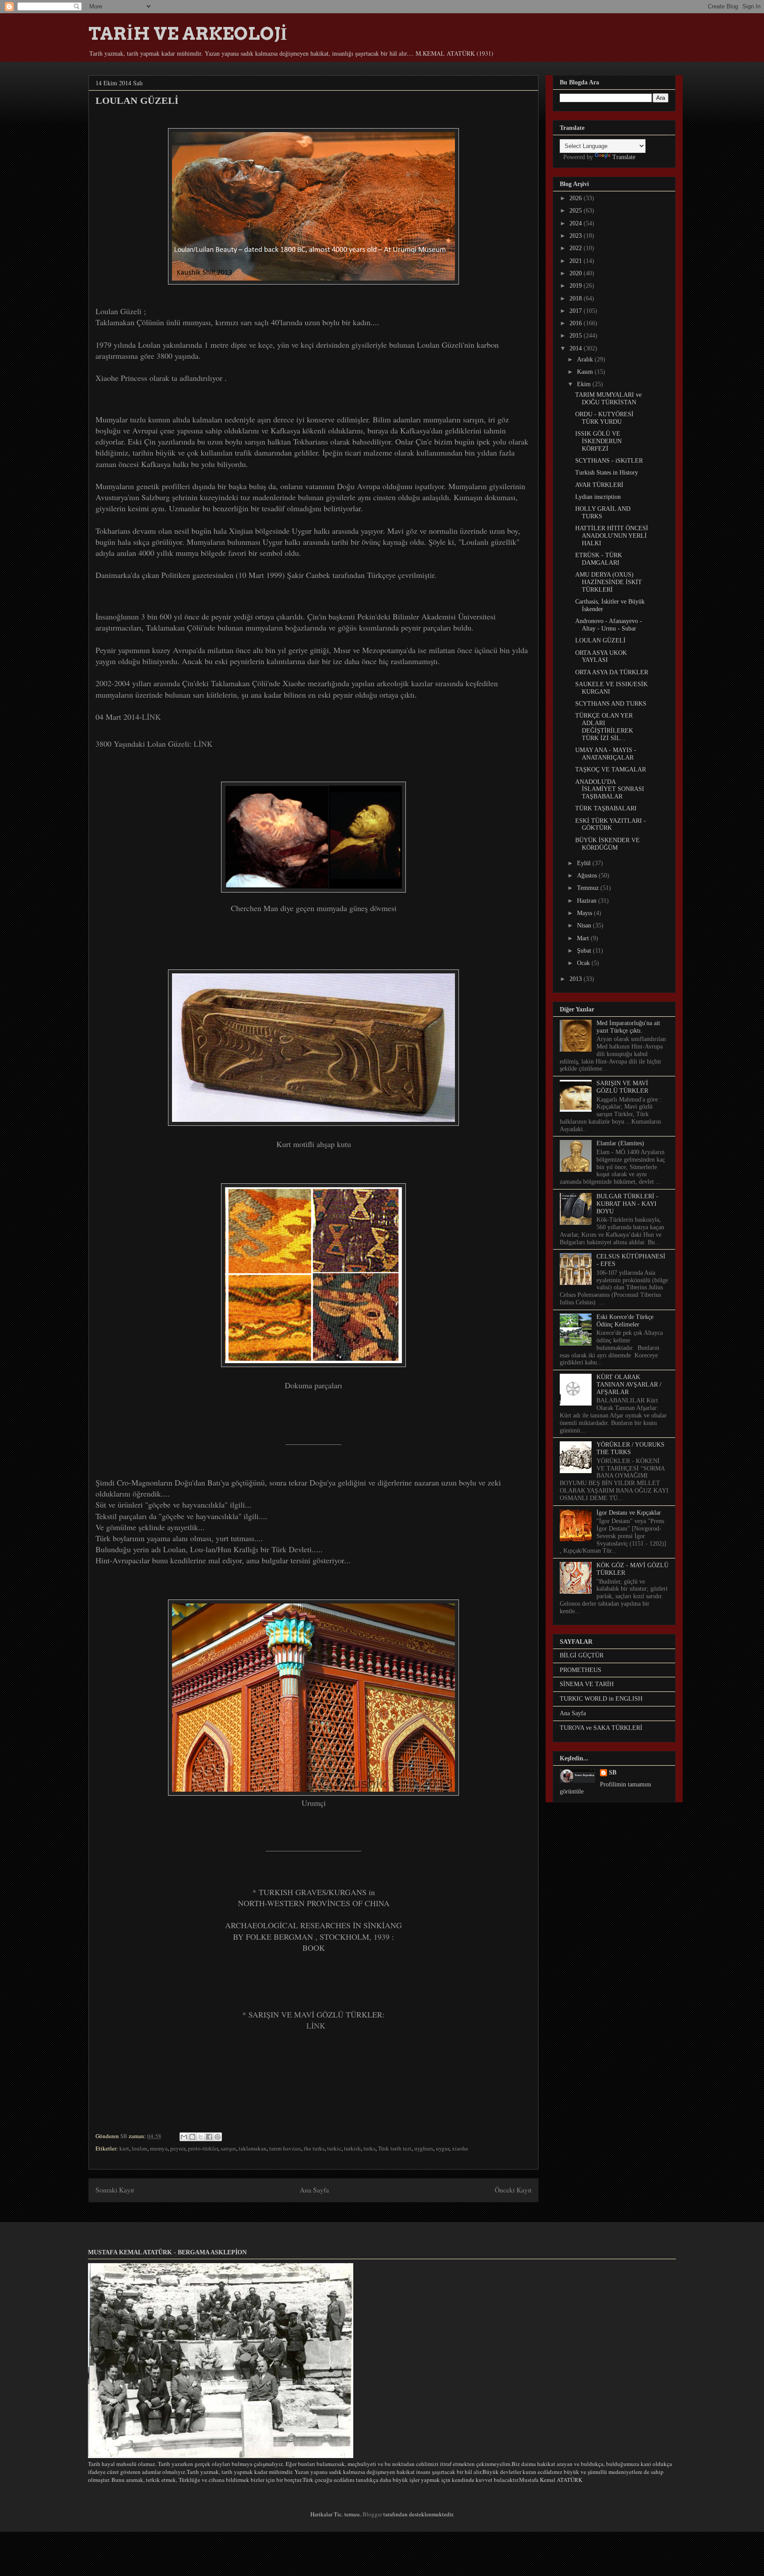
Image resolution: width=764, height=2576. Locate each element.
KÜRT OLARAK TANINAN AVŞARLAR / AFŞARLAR (629, 1385)
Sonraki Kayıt (115, 2190)
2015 (577, 336)
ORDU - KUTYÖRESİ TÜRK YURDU (604, 418)
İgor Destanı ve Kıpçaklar (629, 1513)
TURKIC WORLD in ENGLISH (601, 1699)
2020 (577, 273)
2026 (577, 198)
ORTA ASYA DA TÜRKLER (612, 672)
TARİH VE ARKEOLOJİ (188, 34)
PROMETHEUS (581, 1670)
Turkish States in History (607, 473)
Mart (584, 938)
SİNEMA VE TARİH (587, 1684)
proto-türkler (203, 2148)
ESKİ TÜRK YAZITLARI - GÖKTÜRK (611, 824)
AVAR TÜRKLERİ (599, 485)
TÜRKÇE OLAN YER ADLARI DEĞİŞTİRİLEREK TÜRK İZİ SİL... (604, 727)
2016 (577, 323)
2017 (577, 311)
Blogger (372, 2514)
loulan (139, 2148)
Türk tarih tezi (395, 2148)
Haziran (588, 901)
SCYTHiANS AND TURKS (611, 704)
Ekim (585, 384)
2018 (577, 298)
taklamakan (253, 2148)
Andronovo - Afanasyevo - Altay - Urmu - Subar (609, 625)
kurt (124, 2148)
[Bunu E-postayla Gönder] (184, 2137)
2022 (577, 248)
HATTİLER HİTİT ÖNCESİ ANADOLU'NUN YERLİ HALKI (612, 536)
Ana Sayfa (314, 2190)
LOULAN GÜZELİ (600, 640)
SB (613, 1772)
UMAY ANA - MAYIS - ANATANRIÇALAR (606, 754)
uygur (443, 2148)
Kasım (586, 372)
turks (369, 2148)
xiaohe (460, 2148)
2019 (577, 286)
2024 (577, 223)
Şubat (585, 951)
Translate (624, 157)
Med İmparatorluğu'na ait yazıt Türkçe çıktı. (628, 1027)
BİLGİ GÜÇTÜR (582, 1655)
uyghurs (424, 2148)
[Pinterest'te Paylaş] (218, 2137)
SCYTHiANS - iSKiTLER (609, 461)
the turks (314, 2148)
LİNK (151, 717)
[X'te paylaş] (201, 2137)
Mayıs (585, 913)
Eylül (585, 863)
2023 (577, 236)
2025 (577, 211)
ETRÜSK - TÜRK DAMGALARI (599, 559)
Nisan (585, 925)
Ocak (584, 963)
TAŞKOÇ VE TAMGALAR (611, 769)
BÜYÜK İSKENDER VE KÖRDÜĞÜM (607, 844)
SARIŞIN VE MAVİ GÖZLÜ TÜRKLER (622, 1087)
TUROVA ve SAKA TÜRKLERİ (601, 1728)
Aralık (586, 359)
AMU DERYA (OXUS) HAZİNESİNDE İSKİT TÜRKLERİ (609, 582)
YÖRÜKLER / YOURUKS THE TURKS (630, 1448)
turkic (334, 2148)
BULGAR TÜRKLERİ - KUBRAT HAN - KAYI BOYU (627, 1204)
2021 (577, 261)
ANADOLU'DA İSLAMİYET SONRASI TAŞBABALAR (610, 789)
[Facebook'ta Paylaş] (209, 2137)
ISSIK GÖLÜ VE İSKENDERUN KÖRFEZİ (598, 441)
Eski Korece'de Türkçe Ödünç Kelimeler (625, 1321)
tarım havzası (285, 2148)
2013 (577, 979)
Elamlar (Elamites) (620, 1143)
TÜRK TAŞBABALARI (606, 808)
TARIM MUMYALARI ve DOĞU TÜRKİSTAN (608, 399)
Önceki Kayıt (513, 2190)
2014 (577, 348)
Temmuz (589, 888)
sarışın (228, 2148)
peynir (178, 2148)
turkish (352, 2148)
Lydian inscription (598, 497)
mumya (159, 2148)
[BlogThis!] (192, 2137)
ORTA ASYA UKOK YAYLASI (601, 657)
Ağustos (588, 876)
